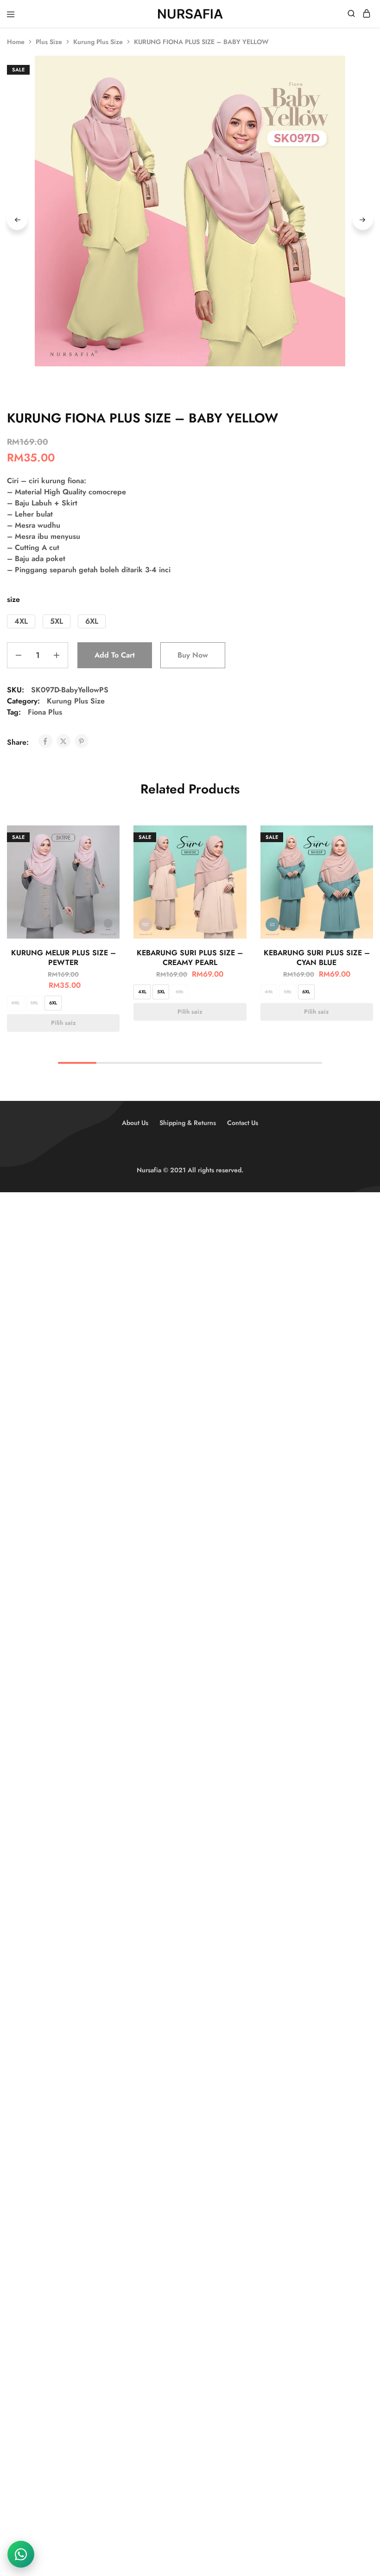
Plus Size (49, 42)
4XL (15, 1003)
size (13, 599)
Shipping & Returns (188, 1123)
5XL (34, 1003)
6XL (53, 1003)
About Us (135, 1123)
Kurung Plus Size (98, 42)
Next (363, 220)
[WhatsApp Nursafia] (21, 2554)
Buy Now (193, 655)
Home (16, 42)
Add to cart (115, 655)
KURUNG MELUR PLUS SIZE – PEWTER (63, 958)
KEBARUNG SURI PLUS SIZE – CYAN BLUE (317, 958)
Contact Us (243, 1123)
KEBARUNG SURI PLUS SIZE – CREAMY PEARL (190, 958)
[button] (21, 621)
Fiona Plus (45, 712)
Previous (17, 220)
